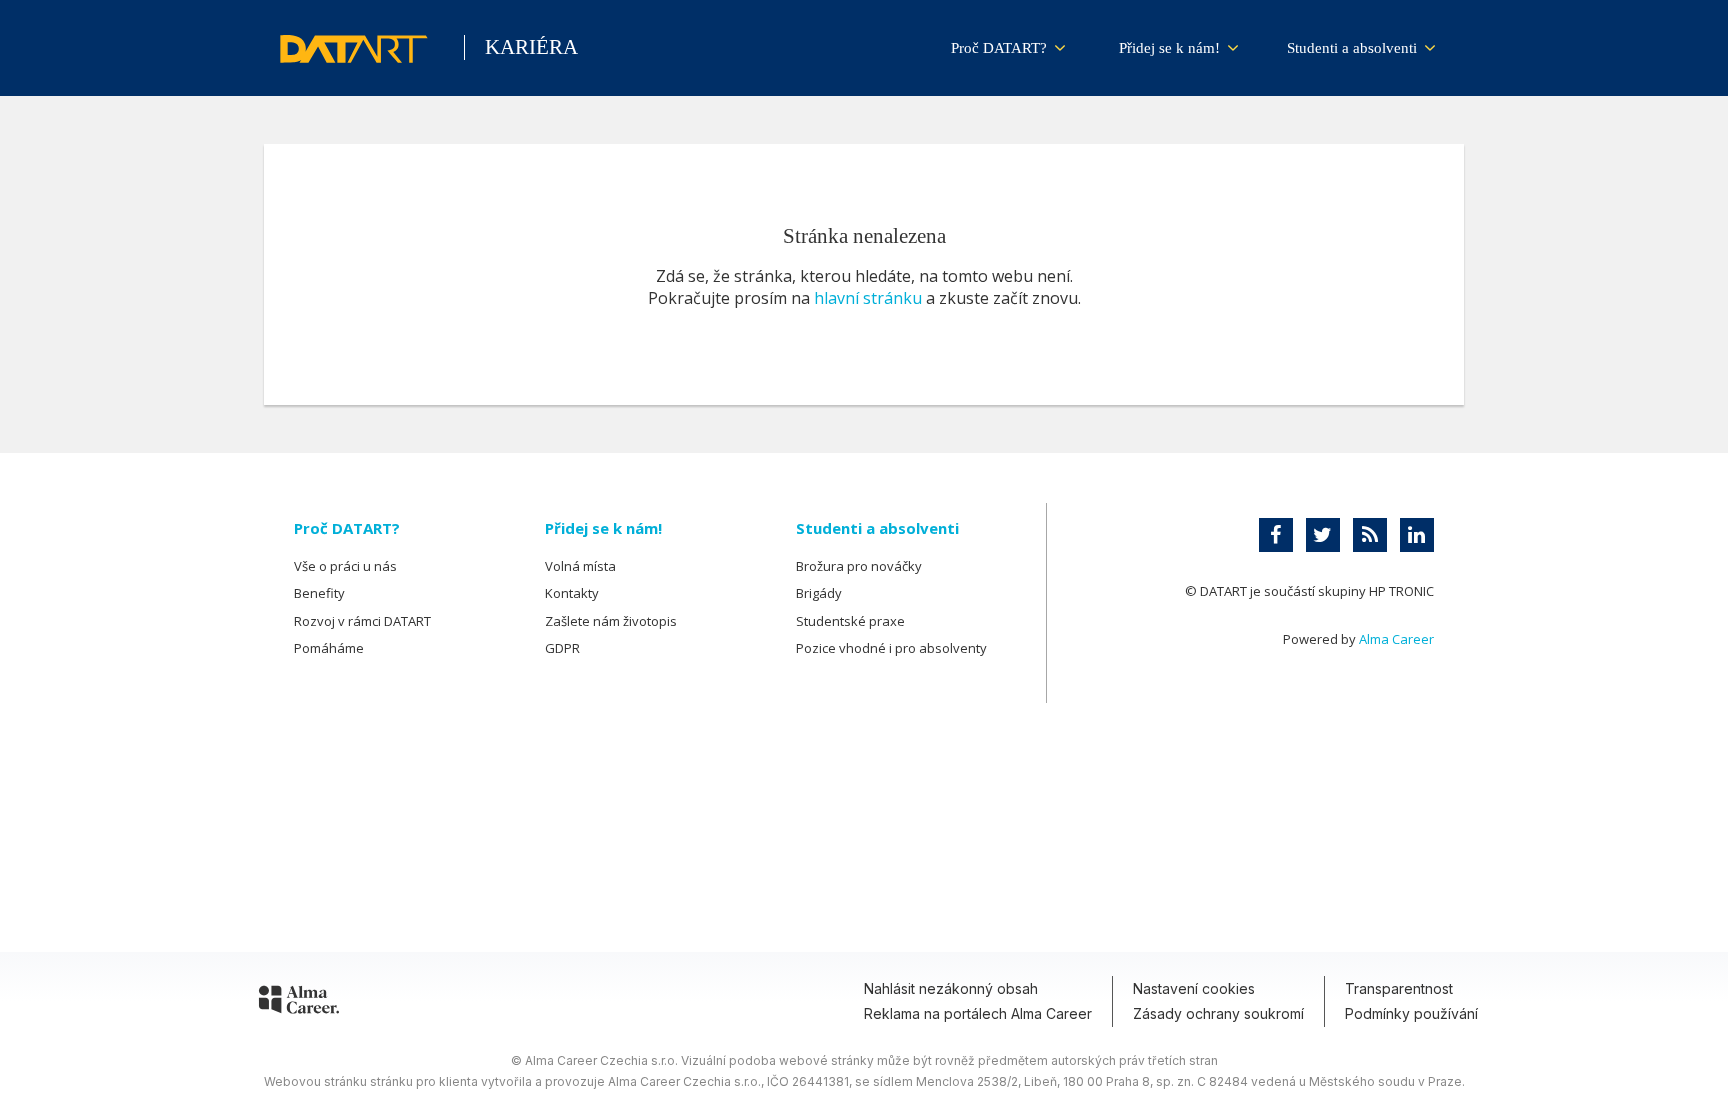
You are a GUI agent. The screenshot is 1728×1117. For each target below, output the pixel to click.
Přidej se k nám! (1171, 48)
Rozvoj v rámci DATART (362, 621)
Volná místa (580, 566)
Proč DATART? (1001, 48)
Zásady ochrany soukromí (1218, 1013)
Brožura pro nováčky (859, 566)
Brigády (819, 593)
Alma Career (1396, 639)
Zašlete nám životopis (611, 621)
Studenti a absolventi (1354, 48)
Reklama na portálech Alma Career (978, 1013)
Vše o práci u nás (345, 566)
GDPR (562, 648)
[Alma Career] (299, 1003)
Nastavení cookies (1194, 988)
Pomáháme (329, 648)
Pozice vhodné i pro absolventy (891, 648)
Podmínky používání (1411, 1013)
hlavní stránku (868, 298)
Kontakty (572, 593)
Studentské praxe (850, 621)
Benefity (319, 593)
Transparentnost (1399, 988)
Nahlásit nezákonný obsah (951, 988)
